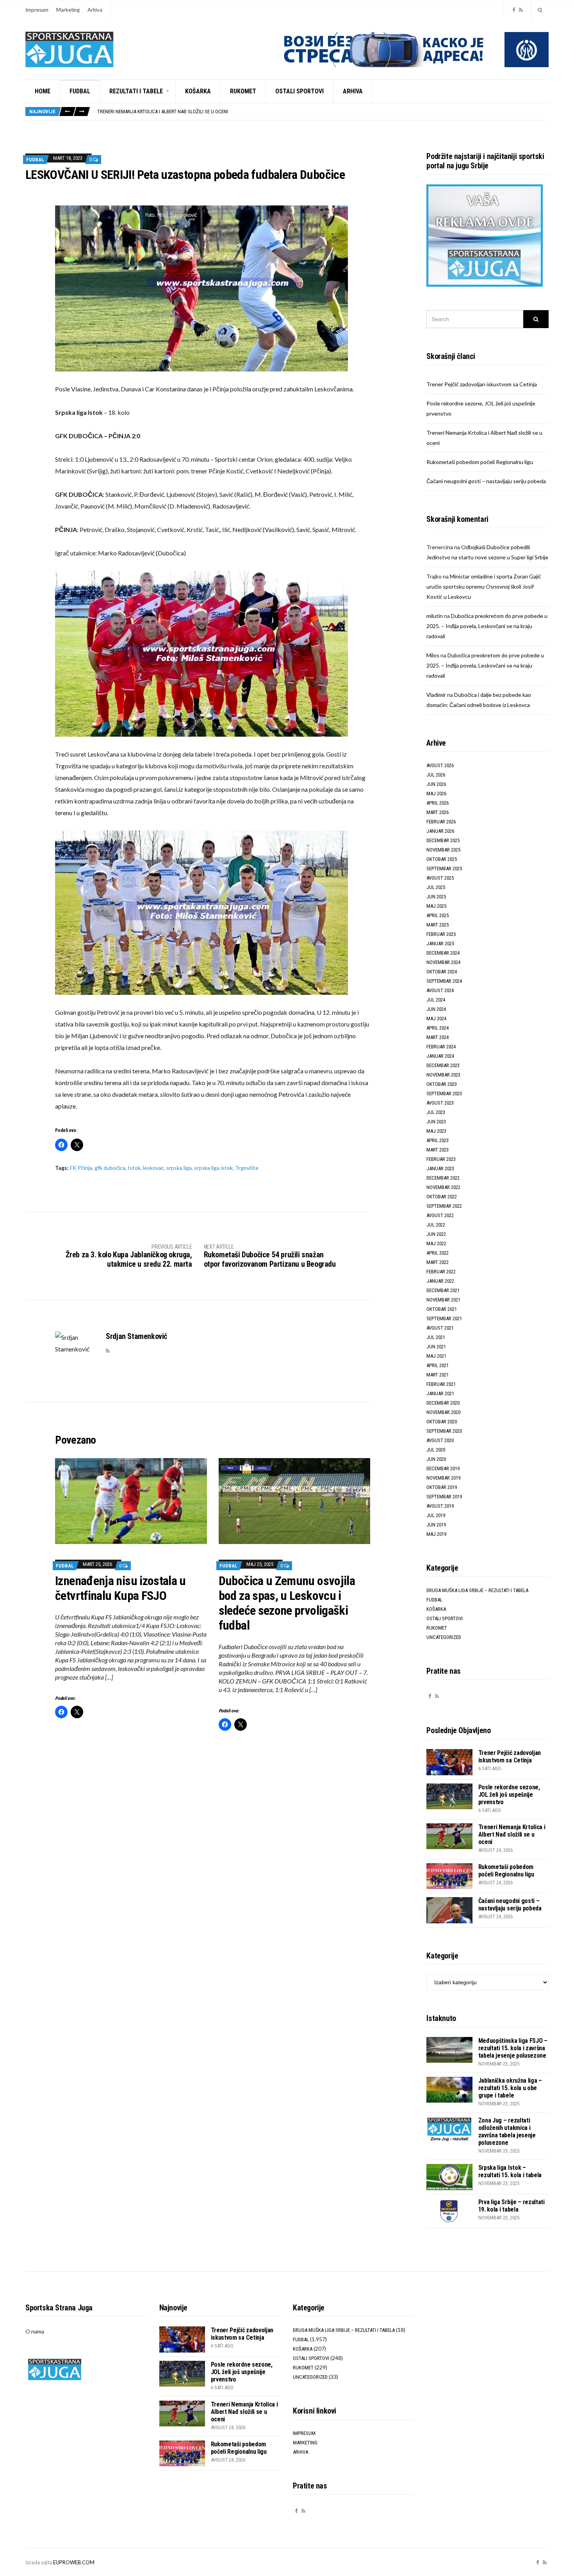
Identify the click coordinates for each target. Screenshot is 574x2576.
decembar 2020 (443, 1403)
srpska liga (179, 1168)
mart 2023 (438, 1150)
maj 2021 (436, 1356)
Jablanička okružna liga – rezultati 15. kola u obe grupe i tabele (510, 2088)
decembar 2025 (443, 840)
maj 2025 (436, 906)
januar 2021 (440, 1393)
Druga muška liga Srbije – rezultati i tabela (477, 1590)
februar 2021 (441, 1384)
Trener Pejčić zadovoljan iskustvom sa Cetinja (482, 384)
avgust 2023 (440, 1103)
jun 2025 (436, 897)
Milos (433, 655)
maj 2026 (436, 794)
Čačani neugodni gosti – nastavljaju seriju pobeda (486, 481)
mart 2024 (438, 1037)
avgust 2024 (440, 990)
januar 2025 (440, 943)
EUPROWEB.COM (74, 2562)
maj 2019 (436, 1534)
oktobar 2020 (442, 1422)
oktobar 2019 (442, 1487)
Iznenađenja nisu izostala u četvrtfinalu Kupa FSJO (120, 1588)
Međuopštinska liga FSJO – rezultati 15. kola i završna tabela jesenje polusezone (513, 2048)
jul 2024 (436, 1000)
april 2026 (438, 803)
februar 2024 (441, 1047)
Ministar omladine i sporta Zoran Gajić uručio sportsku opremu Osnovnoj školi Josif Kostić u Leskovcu (484, 586)
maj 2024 (436, 1018)
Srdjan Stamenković (136, 1336)
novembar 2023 (443, 1075)
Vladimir (436, 695)
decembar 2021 (443, 1290)
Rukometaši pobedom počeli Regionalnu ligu (149, 112)
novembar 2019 (443, 1478)
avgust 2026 (440, 765)
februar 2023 (441, 1159)
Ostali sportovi (299, 91)
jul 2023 (436, 1112)
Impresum (37, 10)
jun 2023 (436, 1122)
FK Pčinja (81, 1168)
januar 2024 (440, 1056)
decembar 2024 (443, 953)
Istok (134, 1168)
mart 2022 (438, 1262)
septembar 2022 (444, 1206)
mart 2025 (438, 925)
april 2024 (438, 1028)
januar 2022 (440, 1281)
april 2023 (438, 1140)
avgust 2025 (440, 878)
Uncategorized (444, 1637)
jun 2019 (436, 1525)
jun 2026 (436, 784)
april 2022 (438, 1253)
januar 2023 (440, 1168)
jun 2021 (436, 1347)
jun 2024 (436, 1009)
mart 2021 (438, 1375)
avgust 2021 (440, 1328)
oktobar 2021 (442, 1309)
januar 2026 (440, 831)
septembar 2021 (444, 1318)
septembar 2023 (444, 1093)
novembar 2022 (443, 1187)
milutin (435, 616)
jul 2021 (436, 1337)
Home (43, 91)
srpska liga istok (213, 1168)
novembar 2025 (443, 850)
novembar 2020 (443, 1412)
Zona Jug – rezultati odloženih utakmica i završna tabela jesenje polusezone (507, 2131)
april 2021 (438, 1365)
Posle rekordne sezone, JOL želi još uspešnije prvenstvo (509, 1795)
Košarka (198, 91)
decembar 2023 (443, 1065)
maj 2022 (436, 1243)
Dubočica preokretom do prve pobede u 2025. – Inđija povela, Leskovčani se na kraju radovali (487, 626)
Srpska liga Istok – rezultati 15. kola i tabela (510, 2171)
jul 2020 (436, 1450)
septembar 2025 (444, 868)
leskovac (153, 1168)
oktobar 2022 (442, 1197)
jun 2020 (436, 1459)
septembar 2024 (444, 981)
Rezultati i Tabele (136, 91)
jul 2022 (436, 1225)
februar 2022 (441, 1272)
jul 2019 (436, 1515)
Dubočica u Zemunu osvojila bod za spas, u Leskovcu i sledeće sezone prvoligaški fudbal (287, 1603)
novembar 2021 (443, 1300)
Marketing (68, 10)
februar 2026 (441, 822)
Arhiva (95, 10)
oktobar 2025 (442, 859)
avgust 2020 (440, 1440)
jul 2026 (436, 775)
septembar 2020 (444, 1431)
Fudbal (80, 91)
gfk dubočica (110, 1168)
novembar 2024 (443, 962)
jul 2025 (436, 887)
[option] (323, 112)
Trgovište (247, 1168)
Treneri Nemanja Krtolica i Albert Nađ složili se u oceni (512, 1834)
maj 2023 (436, 1131)
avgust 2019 (440, 1506)
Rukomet (243, 91)
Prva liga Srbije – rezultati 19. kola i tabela (512, 2206)
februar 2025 (441, 934)
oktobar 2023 (442, 1084)
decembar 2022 (443, 1178)
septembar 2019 (444, 1497)
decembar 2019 (443, 1468)
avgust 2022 (440, 1215)
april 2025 (438, 915)
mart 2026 (438, 812)
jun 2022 (436, 1234)
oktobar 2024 (442, 972)
